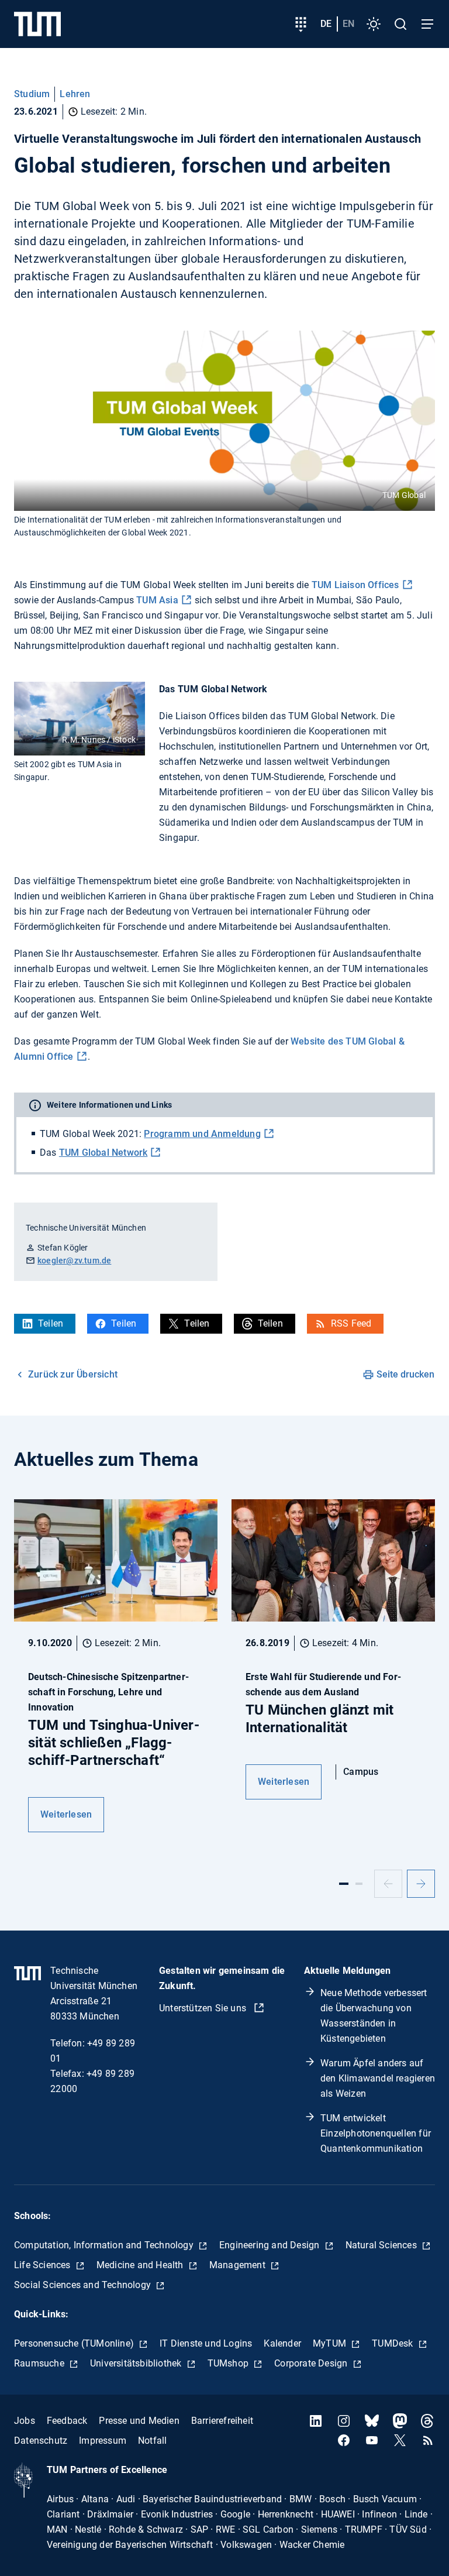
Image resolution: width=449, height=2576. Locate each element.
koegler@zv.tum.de (74, 1260)
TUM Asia (156, 600)
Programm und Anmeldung (202, 1134)
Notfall (152, 2441)
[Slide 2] (359, 1884)
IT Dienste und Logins (206, 2343)
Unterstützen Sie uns (204, 2008)
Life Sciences (44, 2265)
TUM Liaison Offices (355, 585)
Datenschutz (41, 2441)
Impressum (103, 2441)
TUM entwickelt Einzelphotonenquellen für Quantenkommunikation (376, 2133)
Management (239, 2265)
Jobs (25, 2421)
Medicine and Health (141, 2265)
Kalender (282, 2343)
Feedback (67, 2421)
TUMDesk (394, 2343)
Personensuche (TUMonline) (75, 2343)
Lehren (75, 94)
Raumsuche (40, 2363)
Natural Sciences (382, 2245)
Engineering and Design (271, 2245)
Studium (32, 94)
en (348, 24)
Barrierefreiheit (222, 2421)
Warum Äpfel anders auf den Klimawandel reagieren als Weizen (378, 2078)
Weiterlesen (66, 1814)
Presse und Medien (139, 2421)
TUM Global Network (103, 1153)
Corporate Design (312, 2363)
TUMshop (229, 2363)
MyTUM (331, 2343)
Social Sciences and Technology (84, 2285)
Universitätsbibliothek (137, 2363)
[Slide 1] (344, 1884)
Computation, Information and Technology (105, 2245)
